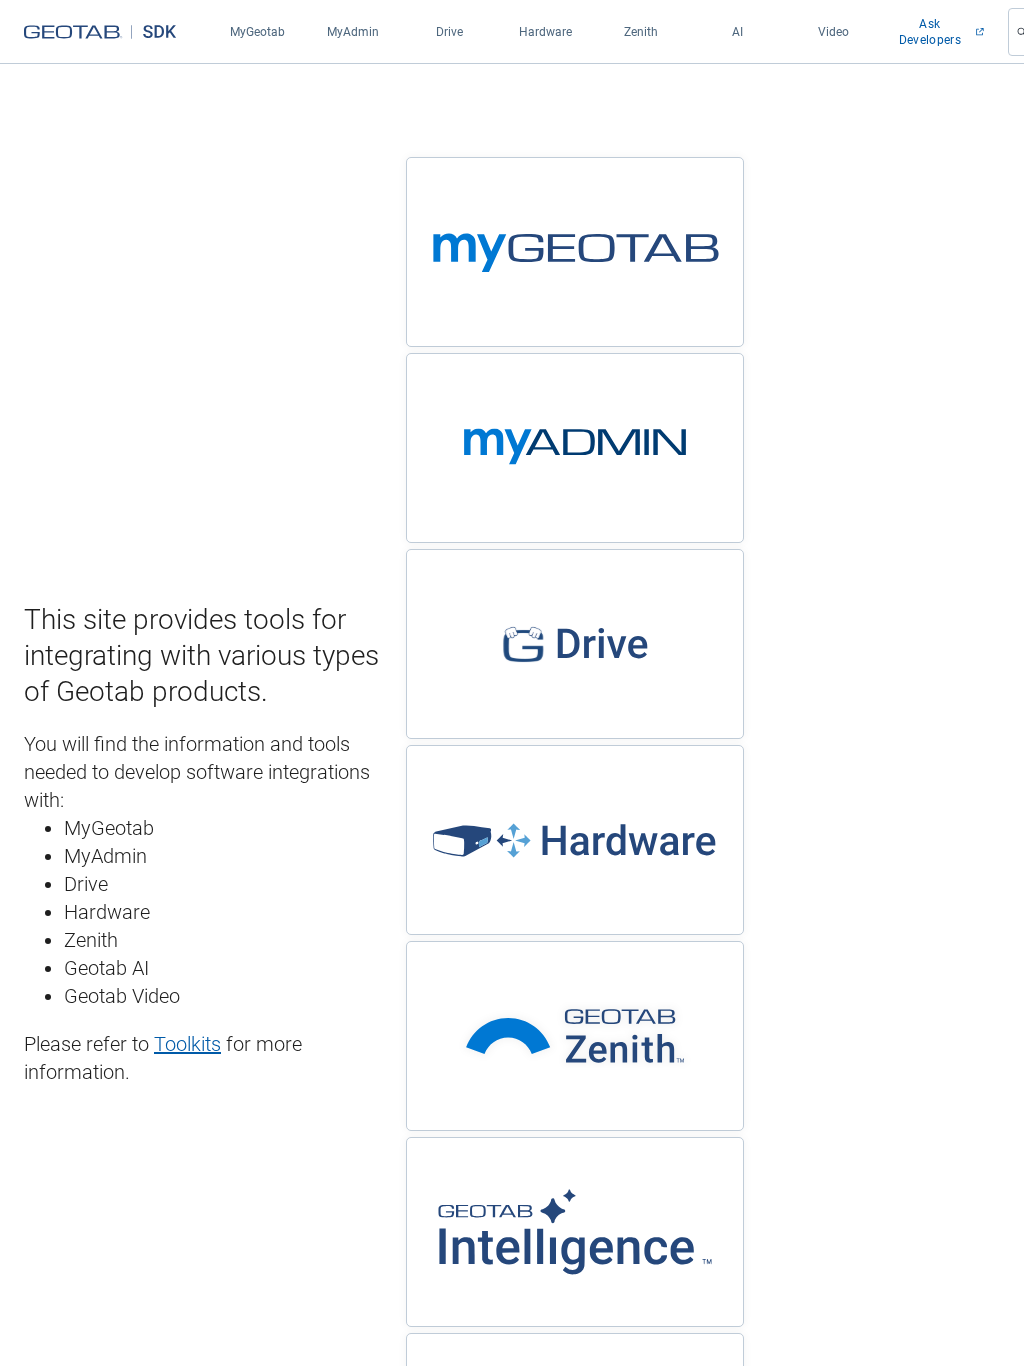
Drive (449, 32)
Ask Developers (930, 32)
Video (833, 32)
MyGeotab (257, 32)
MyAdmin (353, 32)
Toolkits (187, 1044)
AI (737, 32)
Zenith (641, 32)
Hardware (545, 32)
